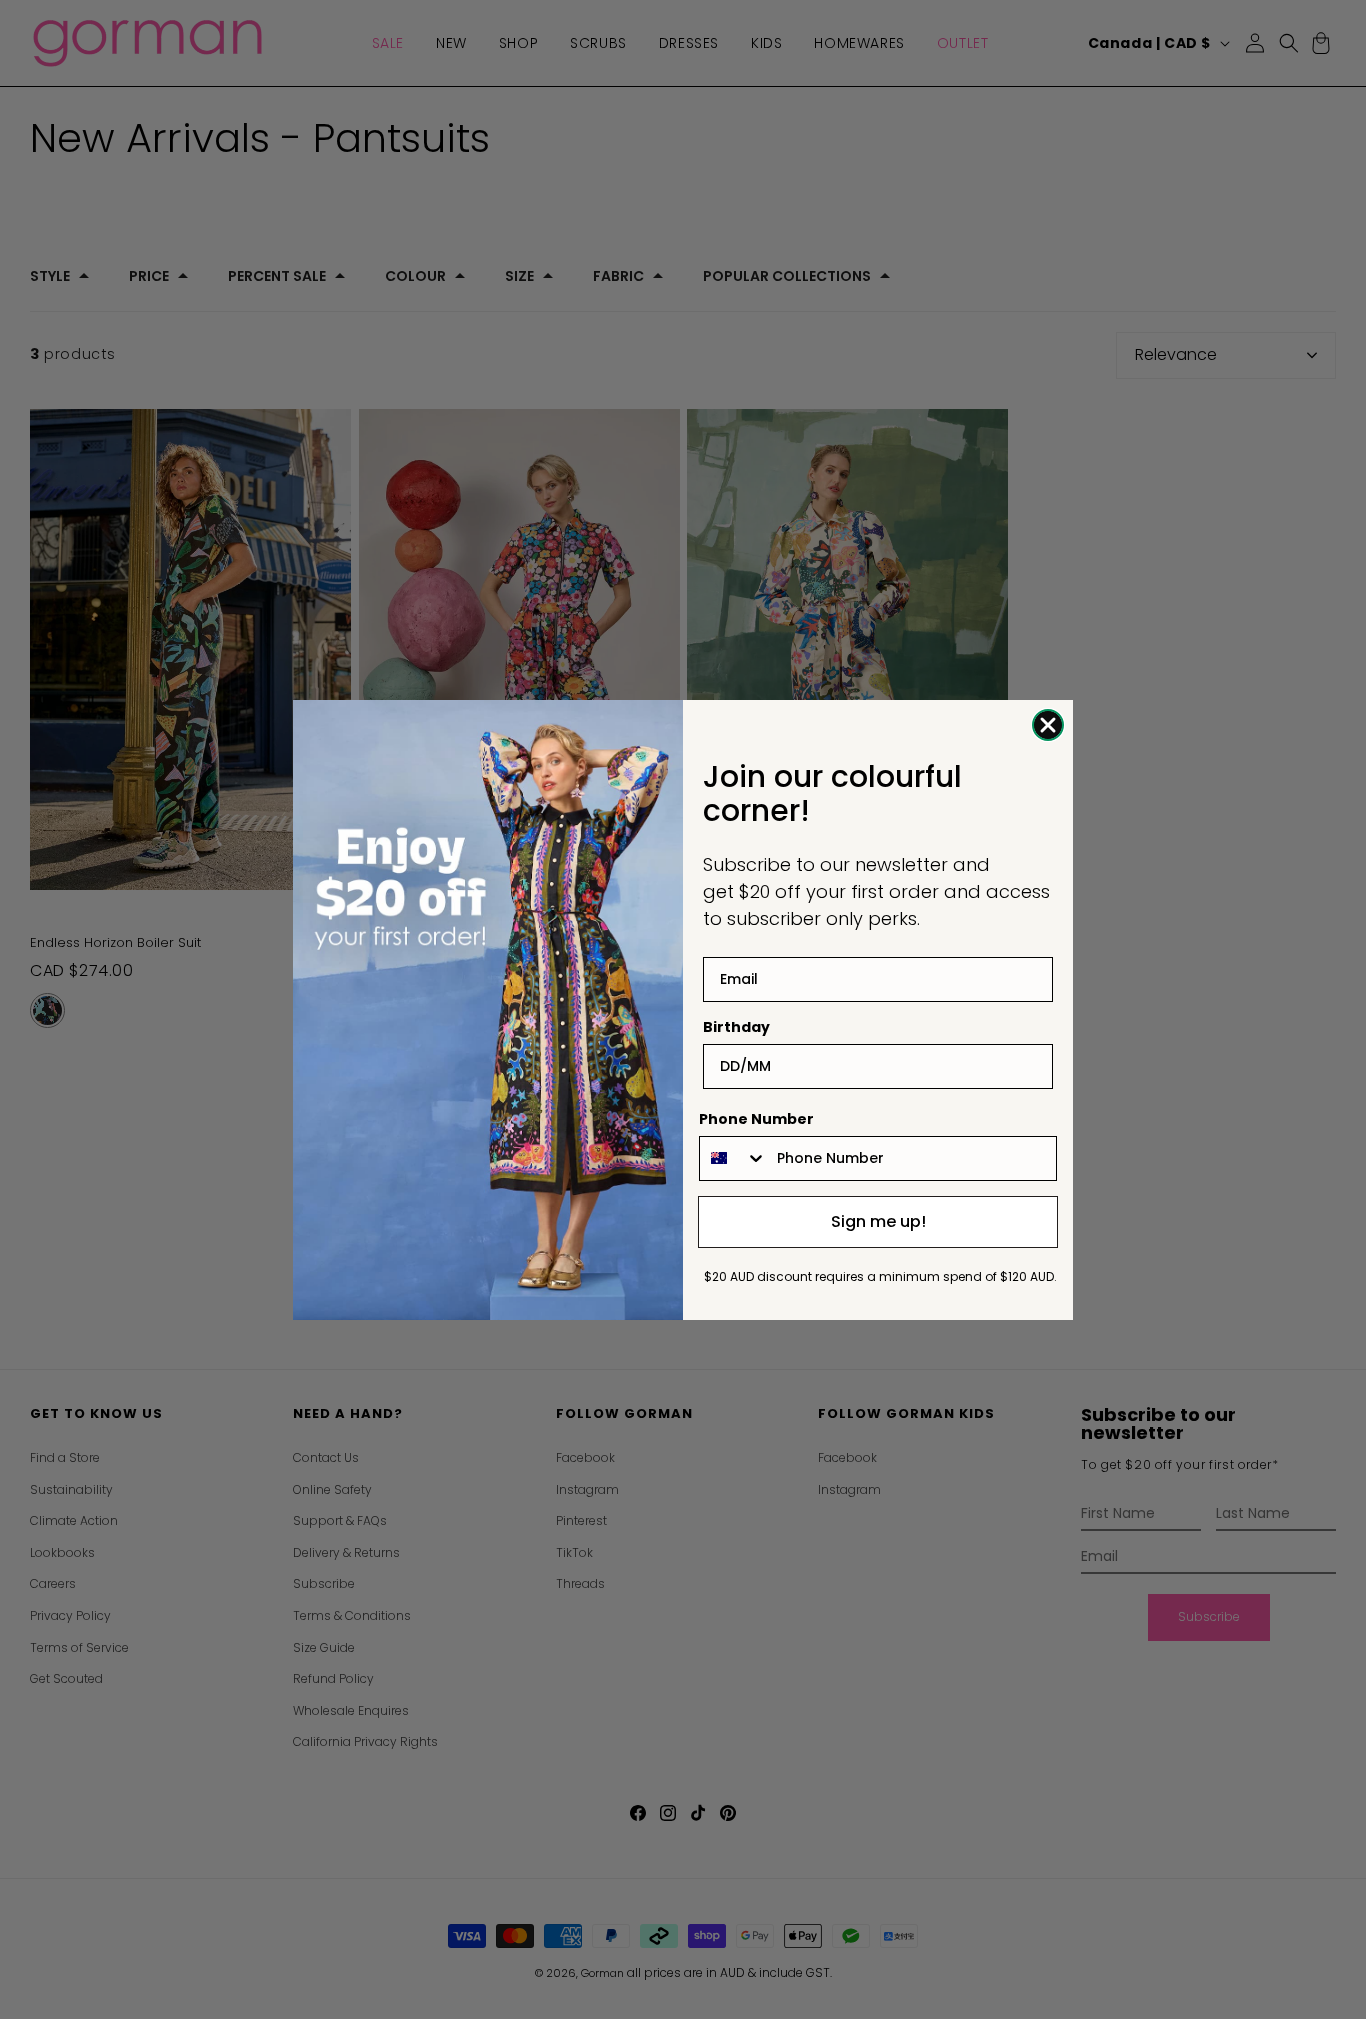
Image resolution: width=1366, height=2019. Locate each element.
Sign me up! (878, 1221)
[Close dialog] (1048, 725)
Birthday (736, 1027)
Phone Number (756, 1119)
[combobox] (733, 1158)
